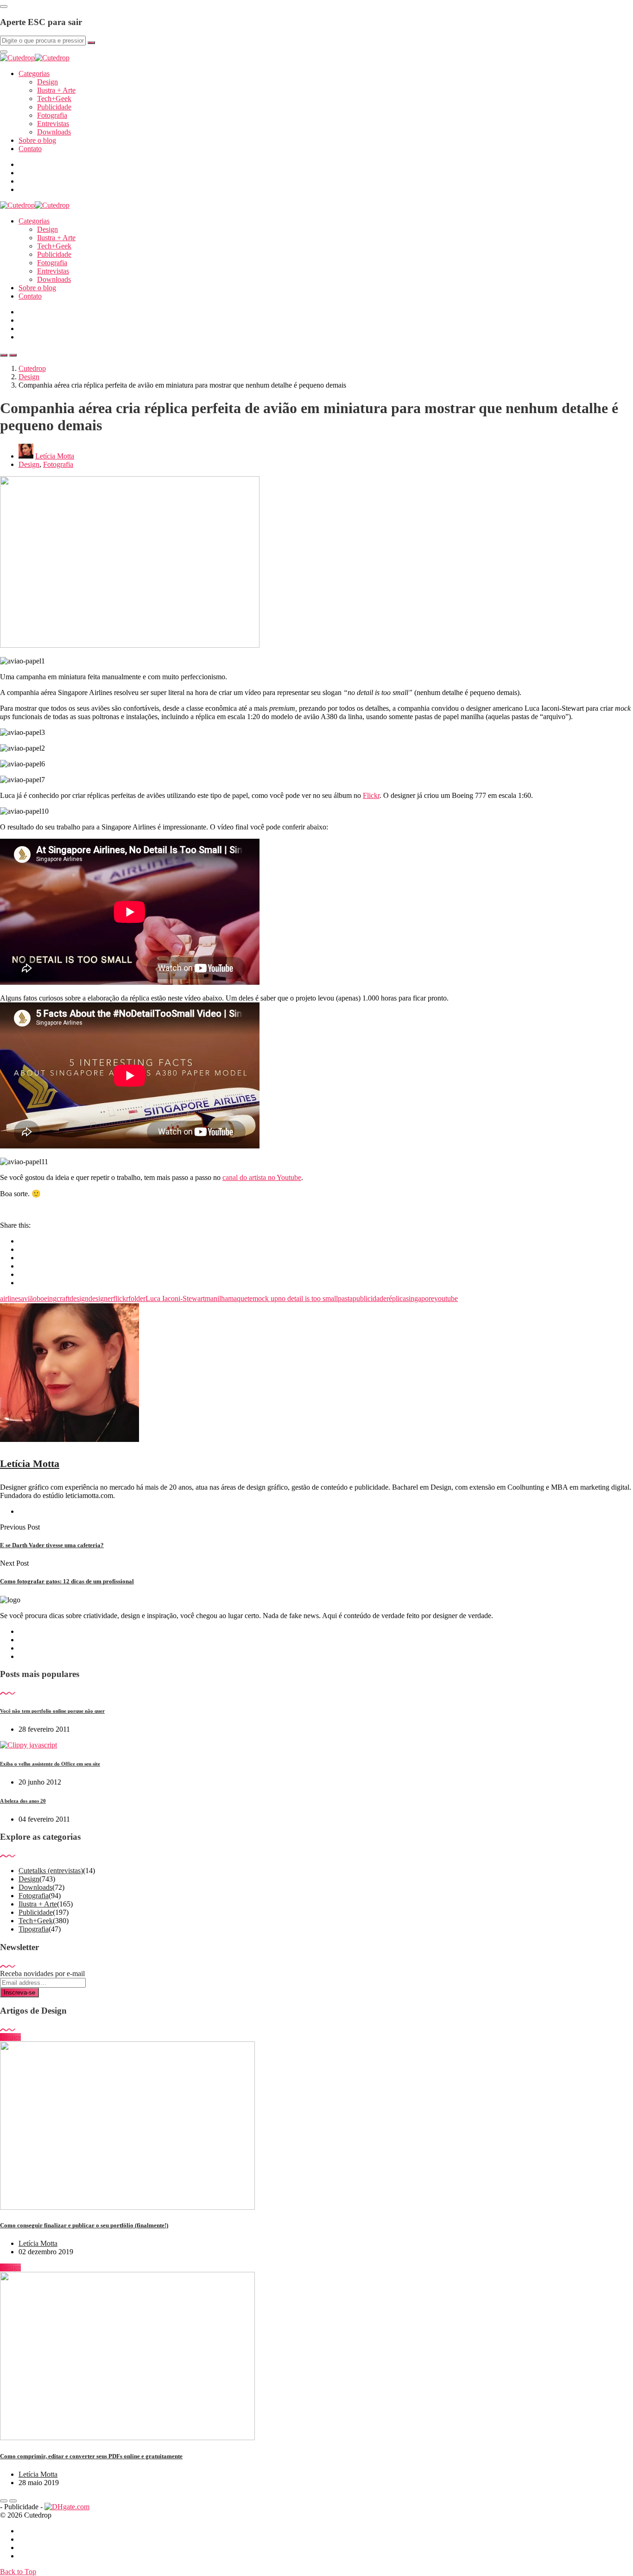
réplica (396, 1298)
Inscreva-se (19, 1993)
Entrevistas (53, 124)
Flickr (371, 795)
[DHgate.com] (67, 2507)
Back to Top (18, 2572)
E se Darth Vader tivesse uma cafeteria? (52, 1545)
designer (101, 1298)
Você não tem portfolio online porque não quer (52, 1711)
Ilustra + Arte (56, 90)
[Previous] (4, 2501)
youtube (446, 1298)
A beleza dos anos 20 (23, 1801)
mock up (265, 1298)
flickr (121, 1298)
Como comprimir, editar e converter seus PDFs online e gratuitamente (91, 2456)
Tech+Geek (54, 99)
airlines (10, 1298)
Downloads (54, 132)
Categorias (34, 73)
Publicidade (54, 107)
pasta (345, 1298)
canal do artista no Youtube (262, 1177)
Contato (30, 149)
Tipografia (34, 1929)
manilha (216, 1298)
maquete (240, 1298)
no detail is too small (308, 1298)
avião (29, 1298)
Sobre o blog (37, 140)
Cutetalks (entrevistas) (51, 1871)
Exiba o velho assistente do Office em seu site (50, 1764)
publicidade (370, 1298)
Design (47, 82)
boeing (47, 1298)
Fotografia (52, 115)
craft (63, 1298)
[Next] (13, 2501)
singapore (420, 1298)
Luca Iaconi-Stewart (175, 1298)
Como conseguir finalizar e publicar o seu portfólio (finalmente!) (84, 2225)
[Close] (4, 6)
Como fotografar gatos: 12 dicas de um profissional (67, 1581)
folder (137, 1298)
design (79, 1298)
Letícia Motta (55, 456)
